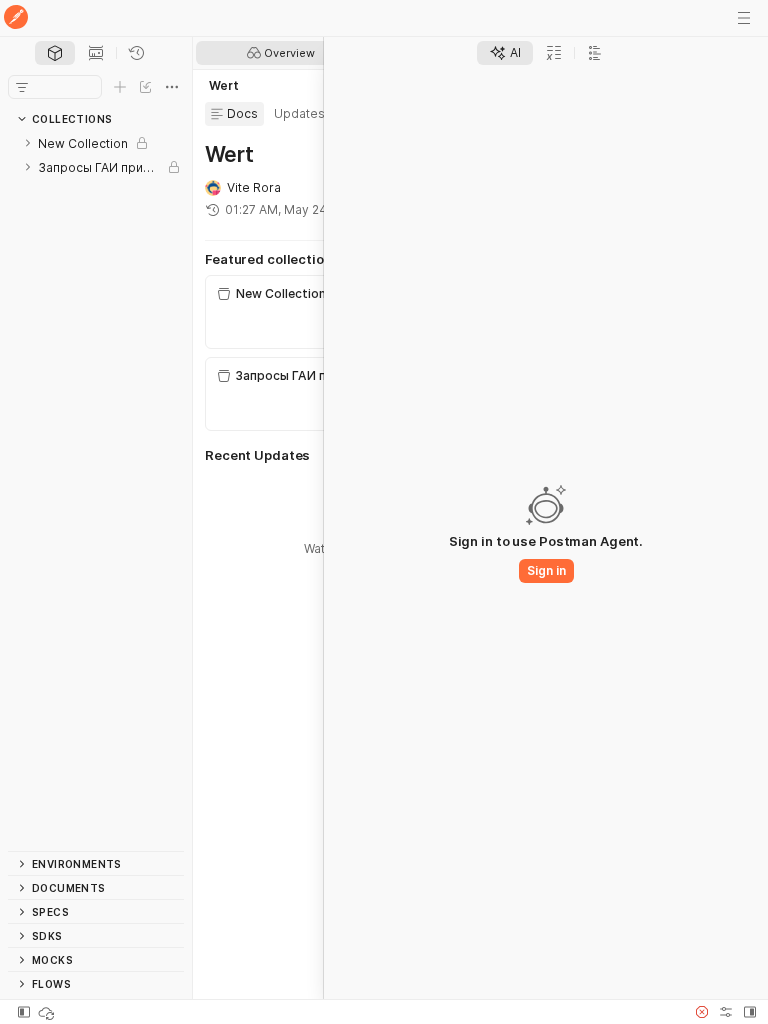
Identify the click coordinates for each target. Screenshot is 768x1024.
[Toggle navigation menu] (744, 18)
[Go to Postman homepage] (16, 18)
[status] (48, 1012)
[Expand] (28, 143)
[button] (702, 1012)
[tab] (55, 53)
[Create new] (120, 87)
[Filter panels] (22, 87)
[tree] (96, 491)
